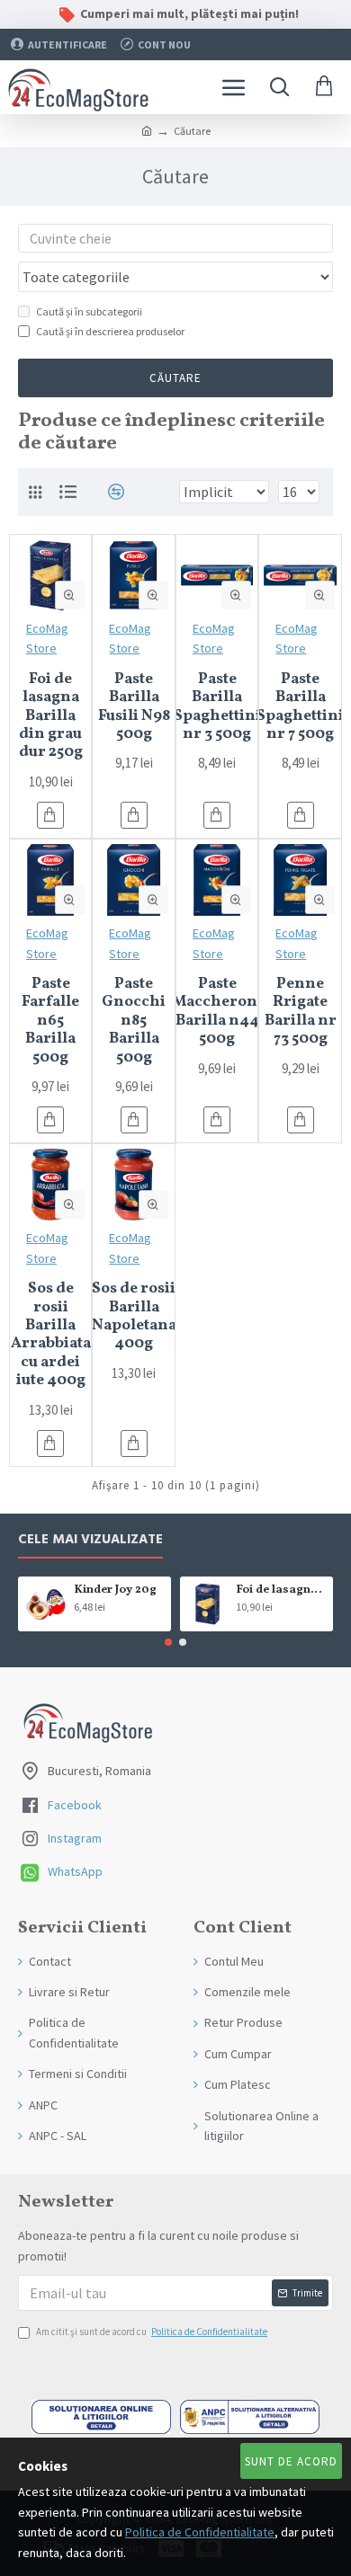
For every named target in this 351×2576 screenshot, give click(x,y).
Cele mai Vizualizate (90, 1540)
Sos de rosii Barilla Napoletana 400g (134, 1317)
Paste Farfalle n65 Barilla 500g (50, 1021)
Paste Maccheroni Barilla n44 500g (217, 1012)
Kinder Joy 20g (115, 1590)
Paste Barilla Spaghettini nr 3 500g (217, 707)
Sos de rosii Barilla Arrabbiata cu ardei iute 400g (51, 1335)
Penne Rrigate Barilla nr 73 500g (300, 1012)
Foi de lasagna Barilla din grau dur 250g (51, 716)
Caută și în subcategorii (89, 311)
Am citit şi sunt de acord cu (152, 2332)
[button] (168, 1642)
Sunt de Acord (291, 2461)
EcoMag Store (47, 638)
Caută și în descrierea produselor (110, 331)
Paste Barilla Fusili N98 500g (134, 707)
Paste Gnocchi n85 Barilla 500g (134, 1021)
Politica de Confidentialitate (200, 2532)
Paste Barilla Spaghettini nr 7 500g (300, 707)
